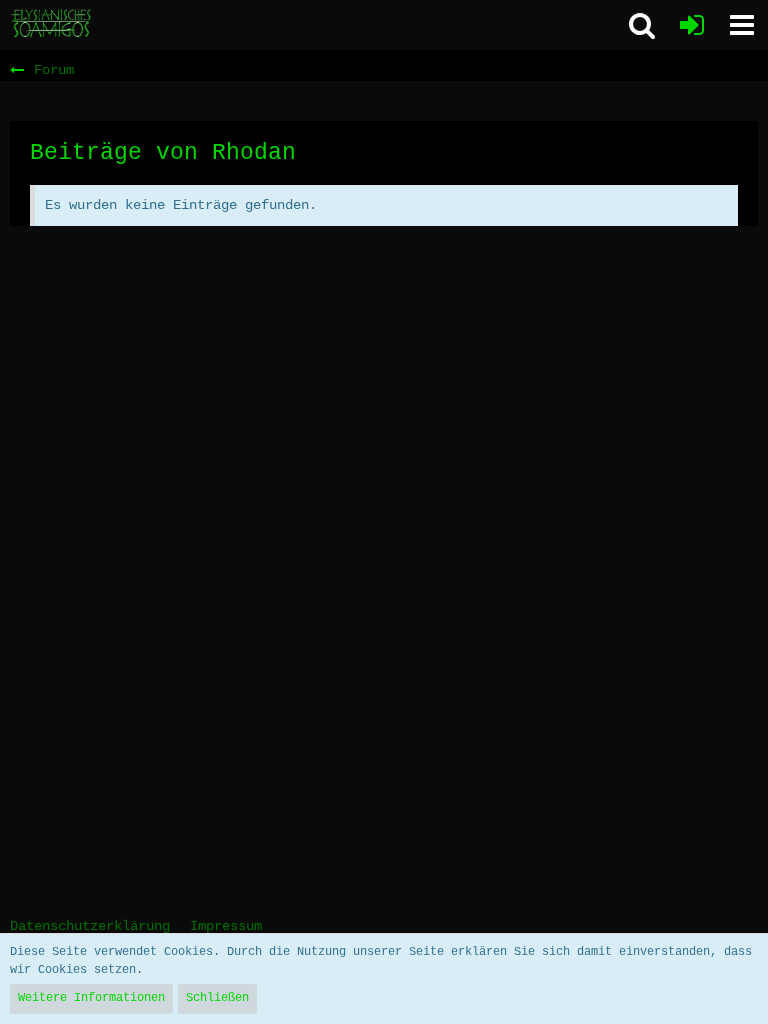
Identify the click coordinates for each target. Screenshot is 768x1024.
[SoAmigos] (52, 24)
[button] (742, 25)
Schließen (217, 998)
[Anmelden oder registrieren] (692, 25)
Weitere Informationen (91, 998)
